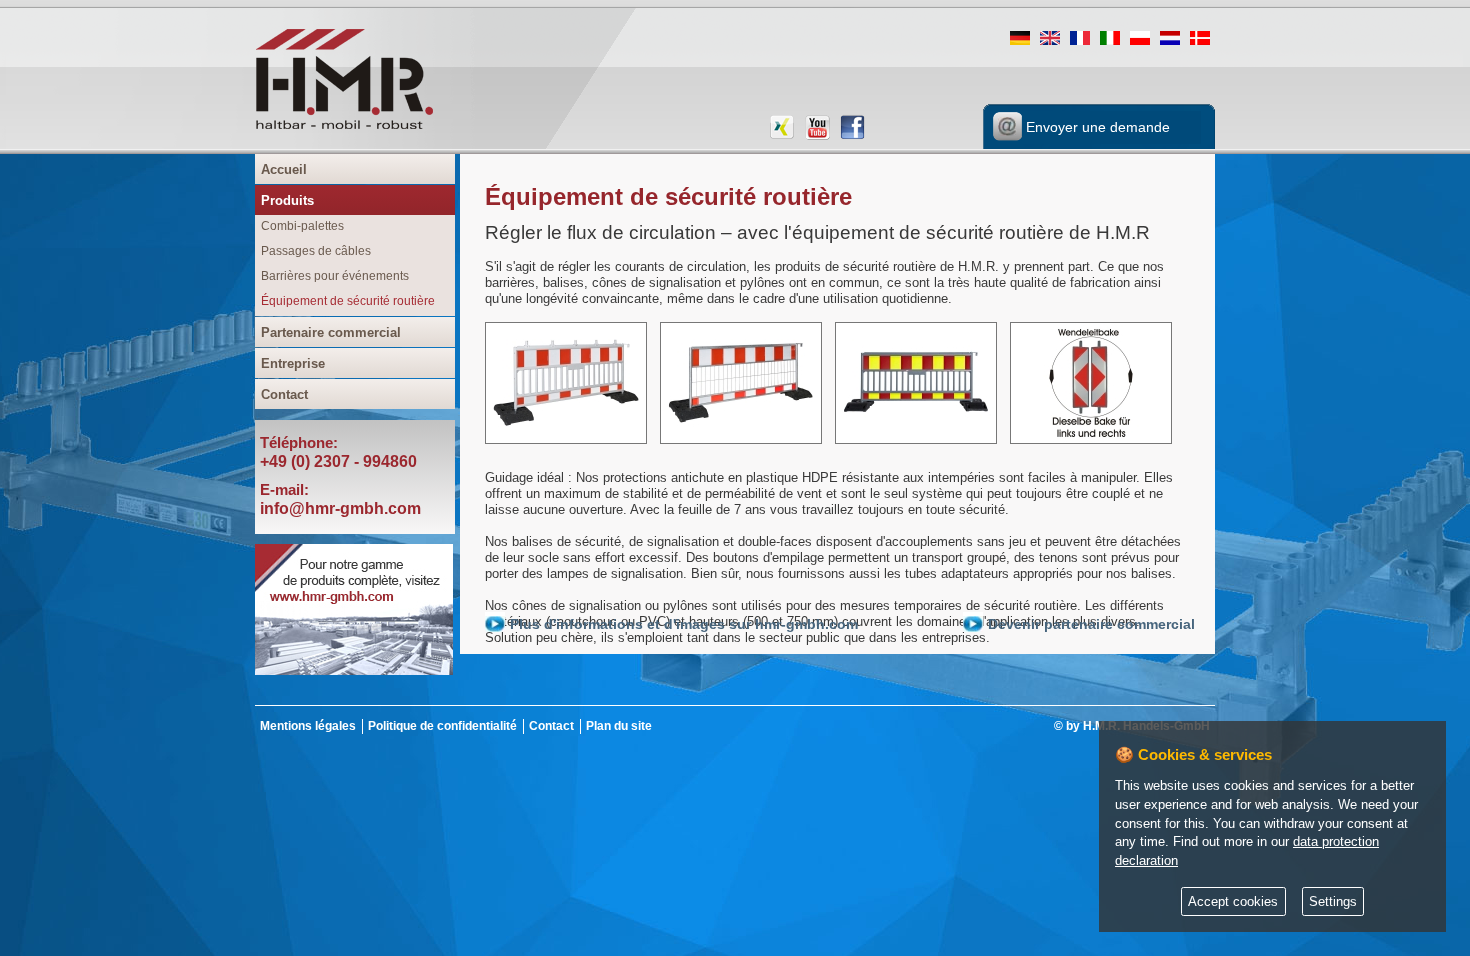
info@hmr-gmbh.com (340, 508)
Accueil (284, 169)
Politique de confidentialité (442, 726)
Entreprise (293, 363)
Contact (284, 394)
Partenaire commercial (331, 332)
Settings (1333, 902)
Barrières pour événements (335, 276)
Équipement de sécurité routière (348, 301)
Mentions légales (308, 726)
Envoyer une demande (1096, 127)
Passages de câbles (316, 251)
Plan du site (619, 726)
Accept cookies (1233, 902)
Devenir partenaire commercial (1091, 624)
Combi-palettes (302, 226)
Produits (287, 200)
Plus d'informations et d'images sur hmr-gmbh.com (684, 624)
